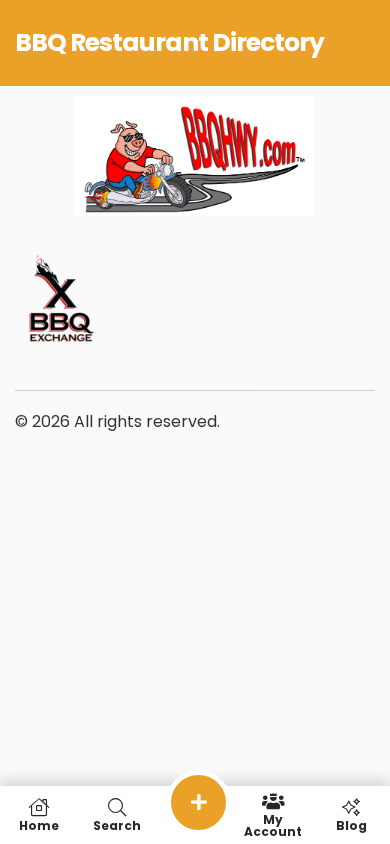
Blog (351, 824)
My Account (273, 824)
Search (117, 824)
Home (39, 824)
